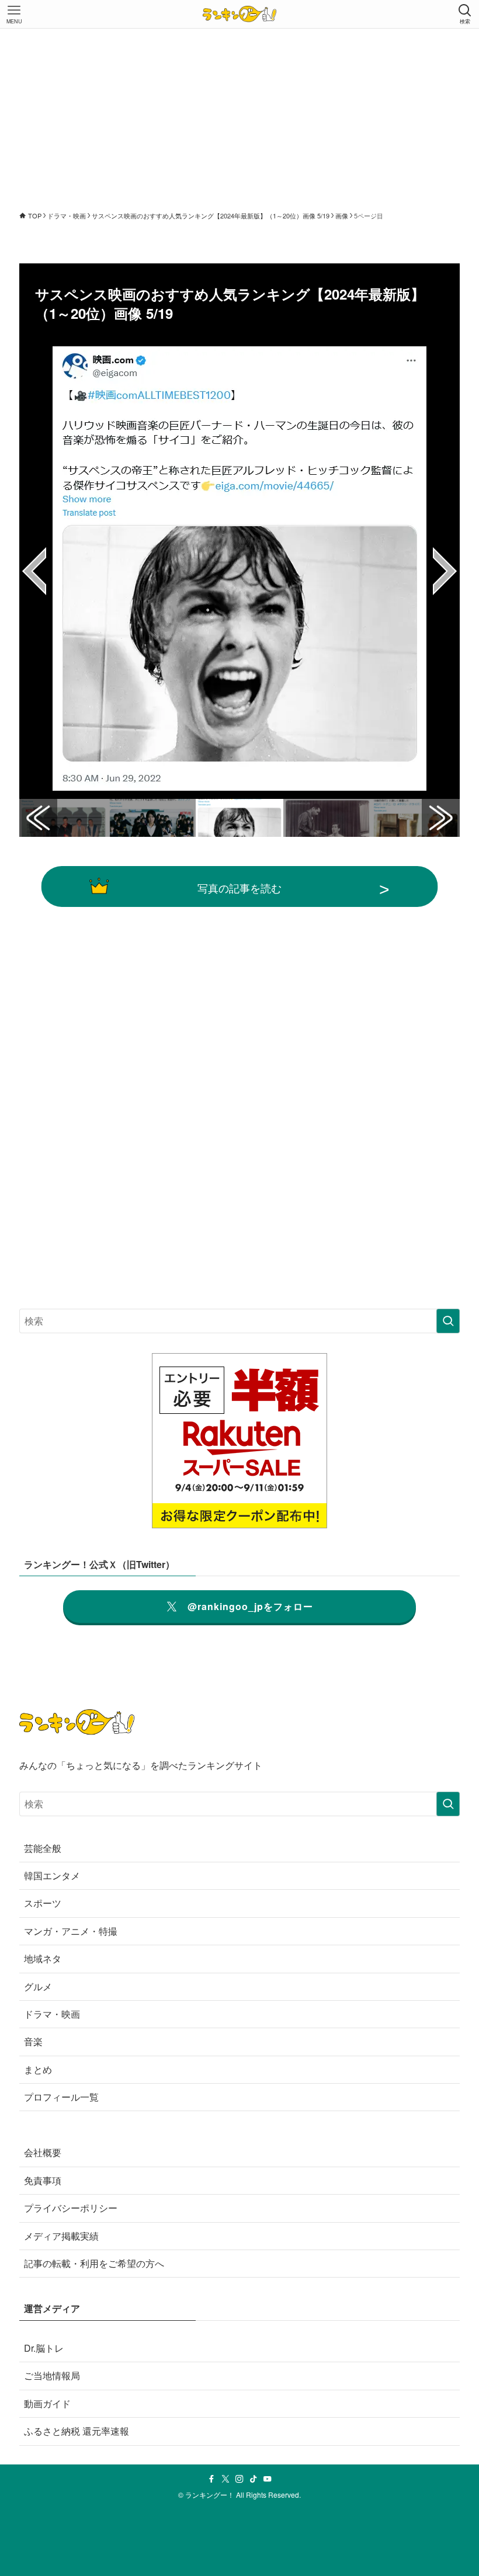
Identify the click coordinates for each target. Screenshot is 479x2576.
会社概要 (43, 2152)
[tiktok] (254, 2479)
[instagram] (239, 2479)
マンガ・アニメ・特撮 (71, 1931)
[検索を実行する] (448, 1321)
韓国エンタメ (52, 1875)
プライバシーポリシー (71, 2208)
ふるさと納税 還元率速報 (77, 2431)
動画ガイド (47, 2403)
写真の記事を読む (239, 888)
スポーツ (43, 1903)
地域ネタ (43, 1958)
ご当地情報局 (52, 2375)
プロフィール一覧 (61, 2097)
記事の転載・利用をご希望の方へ (94, 2263)
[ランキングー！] (239, 14)
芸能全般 (43, 1848)
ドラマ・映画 (52, 2014)
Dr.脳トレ (44, 2348)
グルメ (38, 1986)
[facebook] (211, 2479)
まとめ (38, 2069)
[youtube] (268, 2479)
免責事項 (43, 2180)
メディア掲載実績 (61, 2236)
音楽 (33, 2041)
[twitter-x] (225, 2479)
